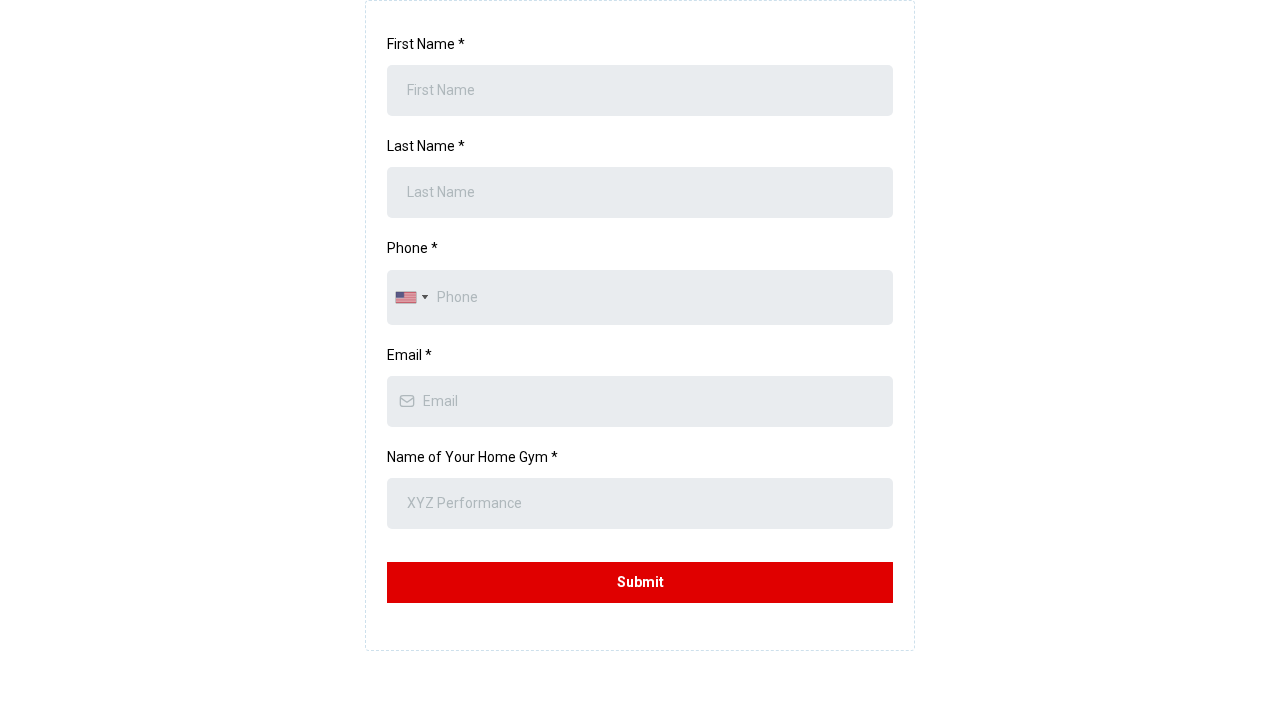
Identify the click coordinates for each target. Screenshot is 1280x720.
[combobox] (411, 297)
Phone (412, 248)
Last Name (426, 146)
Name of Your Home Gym (472, 457)
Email (409, 355)
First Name (426, 44)
